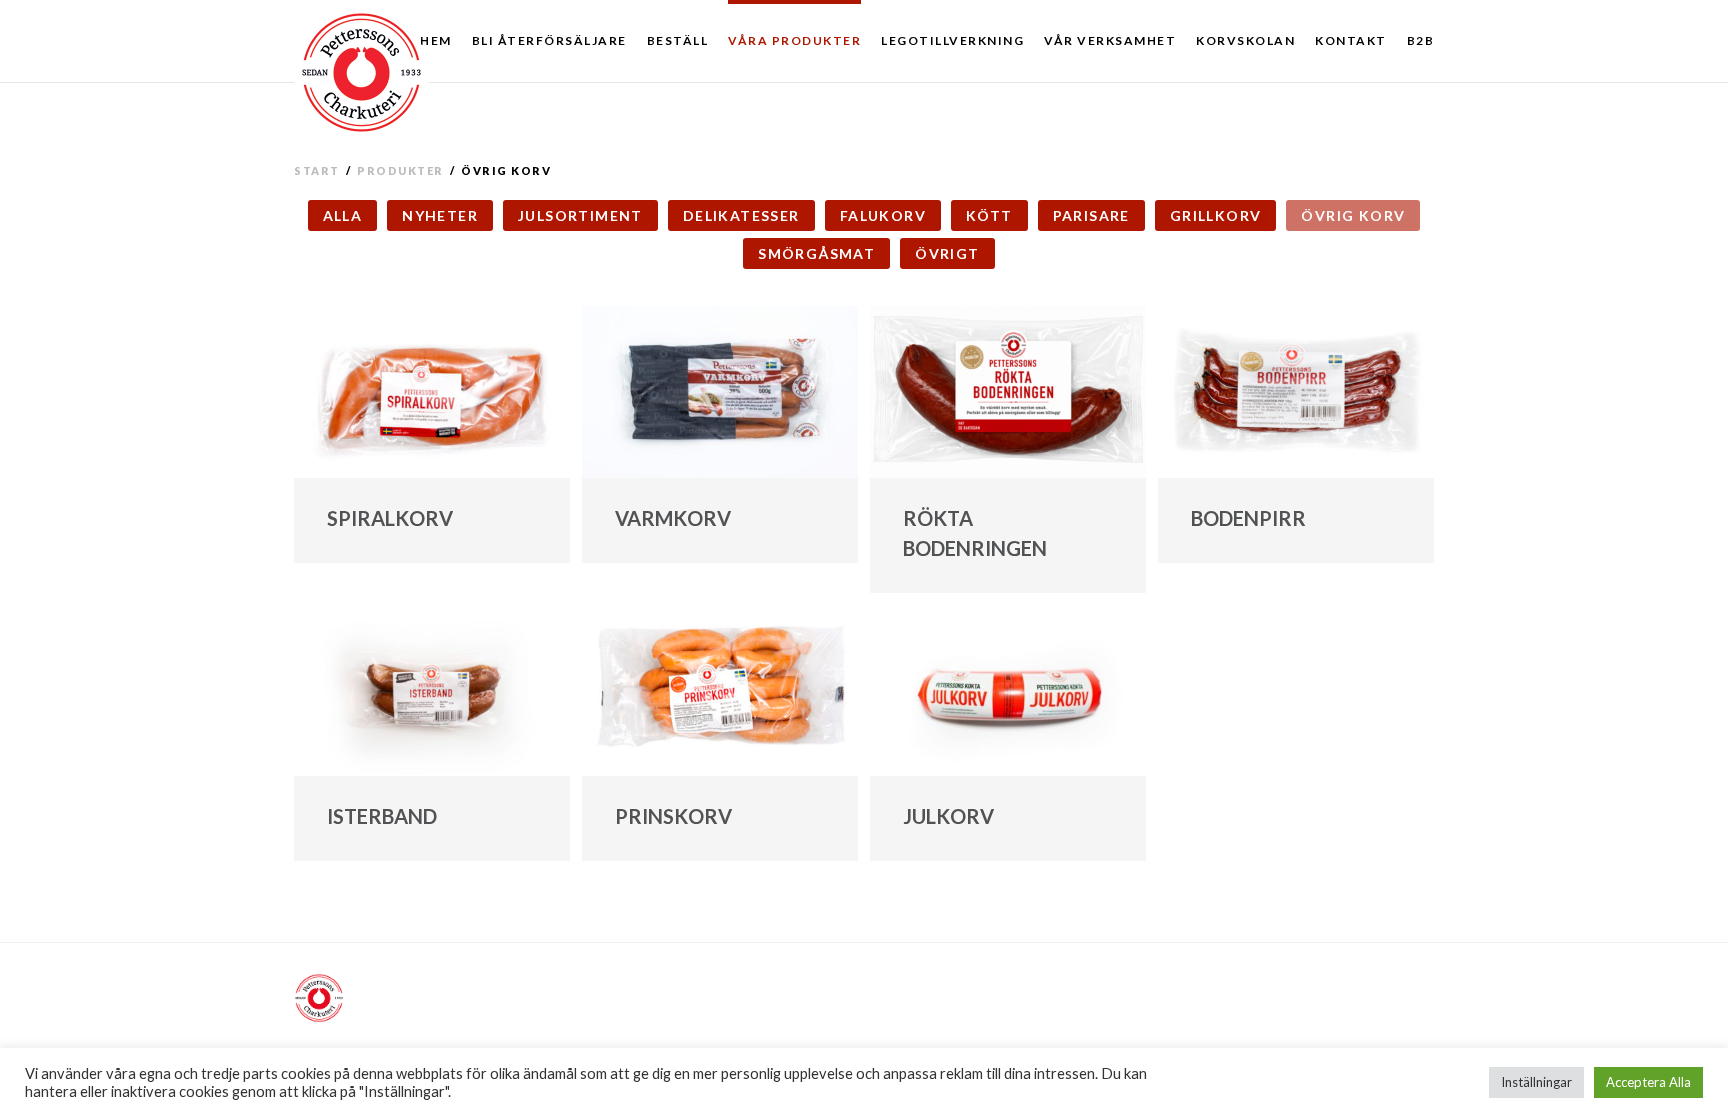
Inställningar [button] (1536, 1082)
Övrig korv (1353, 215)
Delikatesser (741, 215)
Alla (343, 215)
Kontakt (1351, 40)
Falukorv (883, 215)
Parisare (1091, 215)
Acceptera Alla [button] (1648, 1082)
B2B (1421, 40)
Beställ (678, 40)
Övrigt (947, 253)
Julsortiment (580, 215)
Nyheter (440, 215)
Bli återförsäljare (549, 40)
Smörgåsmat (816, 253)
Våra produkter (794, 40)
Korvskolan (1245, 40)
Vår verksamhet (1110, 40)
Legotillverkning (952, 40)
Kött (989, 215)
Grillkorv (1216, 215)
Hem (436, 40)
